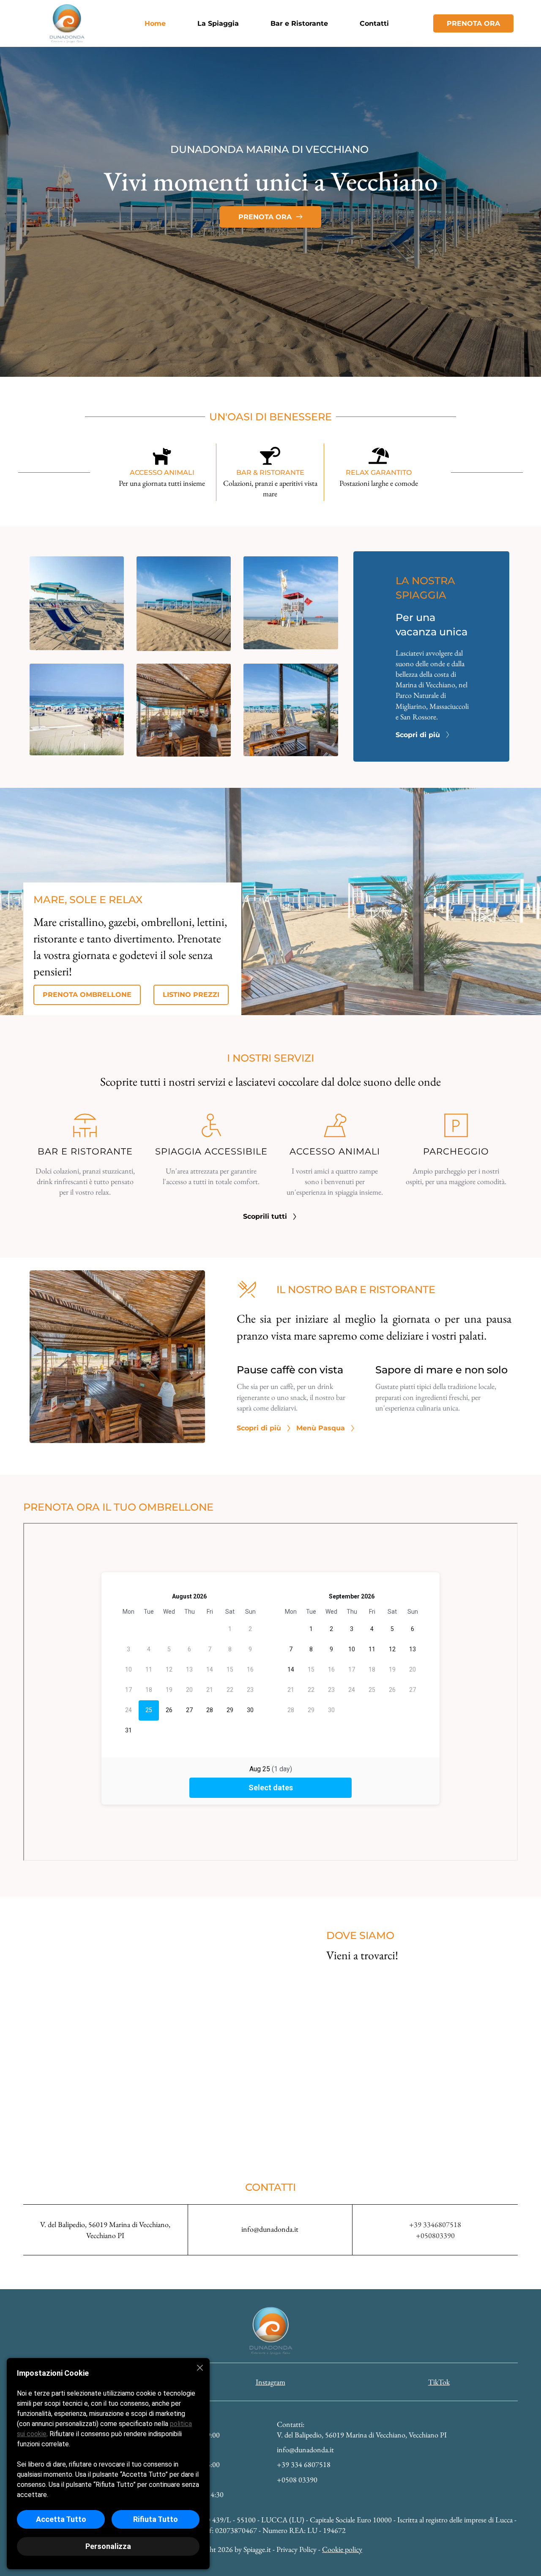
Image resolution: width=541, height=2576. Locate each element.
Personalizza (108, 2546)
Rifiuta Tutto (156, 2519)
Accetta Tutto (61, 2519)
